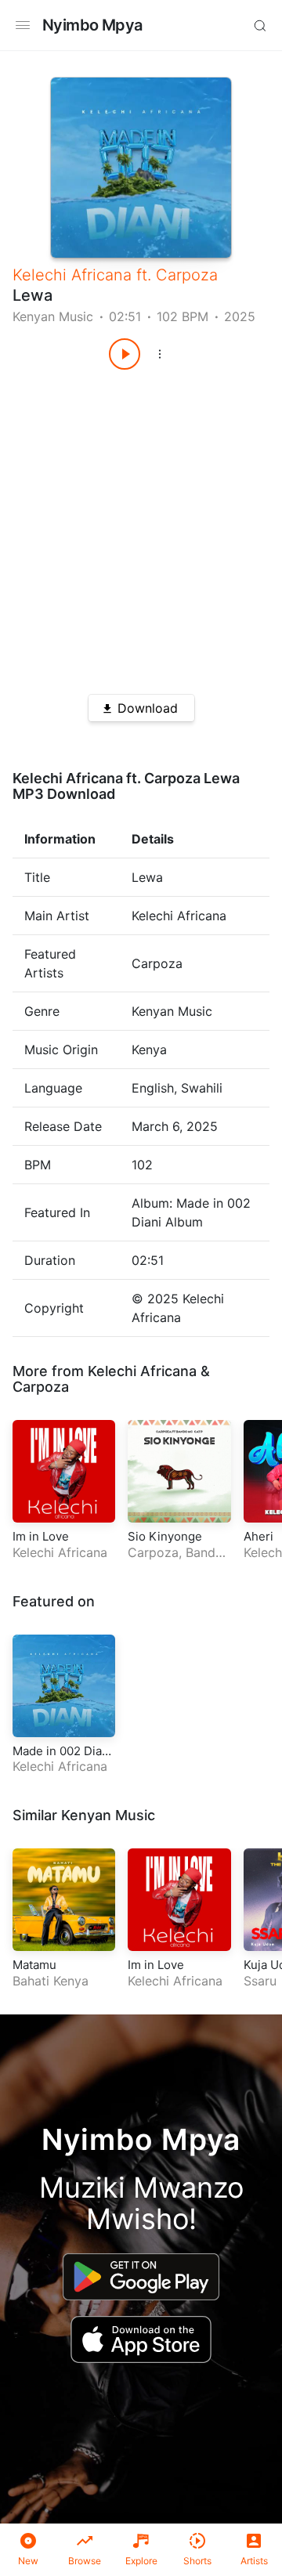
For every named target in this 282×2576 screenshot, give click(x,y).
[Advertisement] (141, 526)
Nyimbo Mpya (92, 25)
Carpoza (187, 275)
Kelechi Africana (72, 275)
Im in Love (41, 1536)
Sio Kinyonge (165, 1536)
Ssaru (260, 1981)
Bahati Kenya (51, 1981)
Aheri (258, 1536)
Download (148, 708)
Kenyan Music (53, 316)
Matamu (34, 1965)
